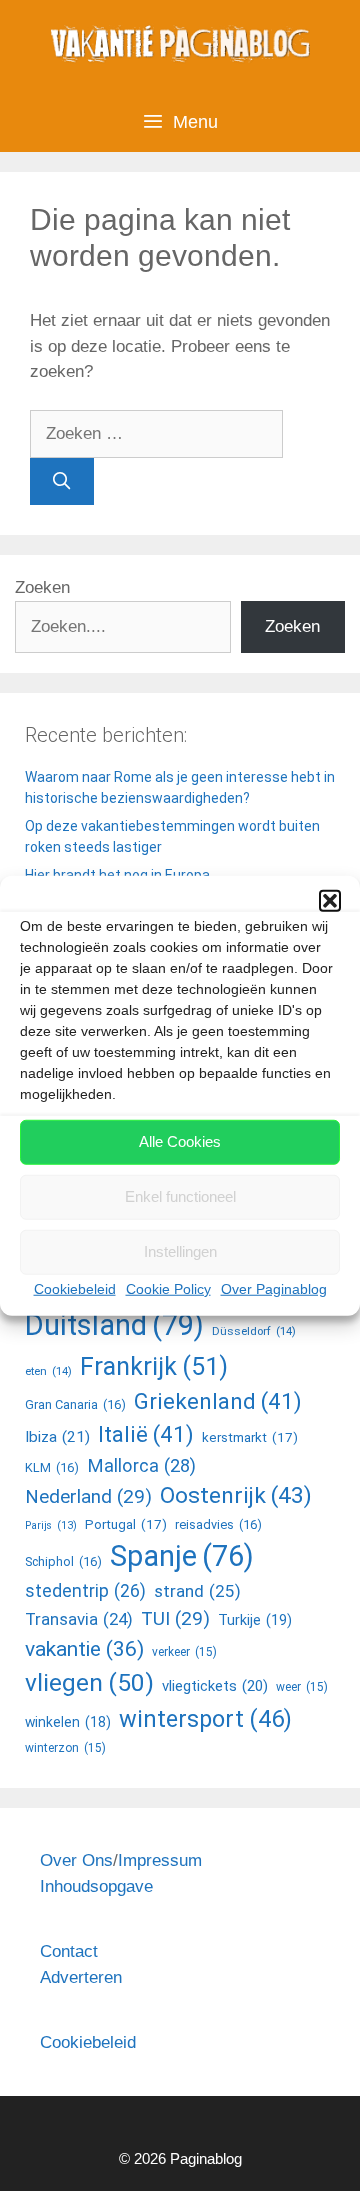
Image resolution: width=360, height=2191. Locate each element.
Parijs (51, 1525)
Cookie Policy (168, 1288)
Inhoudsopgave (96, 1886)
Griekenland (218, 1401)
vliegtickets (215, 1686)
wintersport (205, 1719)
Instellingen (180, 1251)
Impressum (160, 1860)
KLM (52, 1467)
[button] (330, 900)
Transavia (79, 1619)
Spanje (182, 1556)
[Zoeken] (62, 482)
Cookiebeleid (75, 1288)
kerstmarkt (250, 1437)
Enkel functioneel (180, 1196)
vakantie (84, 1648)
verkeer (184, 1652)
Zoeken (42, 587)
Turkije (255, 1620)
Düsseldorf (254, 1331)
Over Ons (76, 1860)
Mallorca (141, 1465)
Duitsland (114, 1325)
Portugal (126, 1524)
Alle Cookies (180, 1141)
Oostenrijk (236, 1495)
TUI (175, 1618)
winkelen (68, 1722)
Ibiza (57, 1437)
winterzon (65, 1748)
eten (48, 1371)
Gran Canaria (75, 1404)
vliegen (89, 1682)
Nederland (88, 1496)
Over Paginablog (274, 1288)
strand (197, 1591)
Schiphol (63, 1561)
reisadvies (218, 1524)
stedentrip (85, 1591)
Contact (69, 1951)
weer (302, 1687)
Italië (146, 1434)
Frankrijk (154, 1366)
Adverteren (81, 1977)
